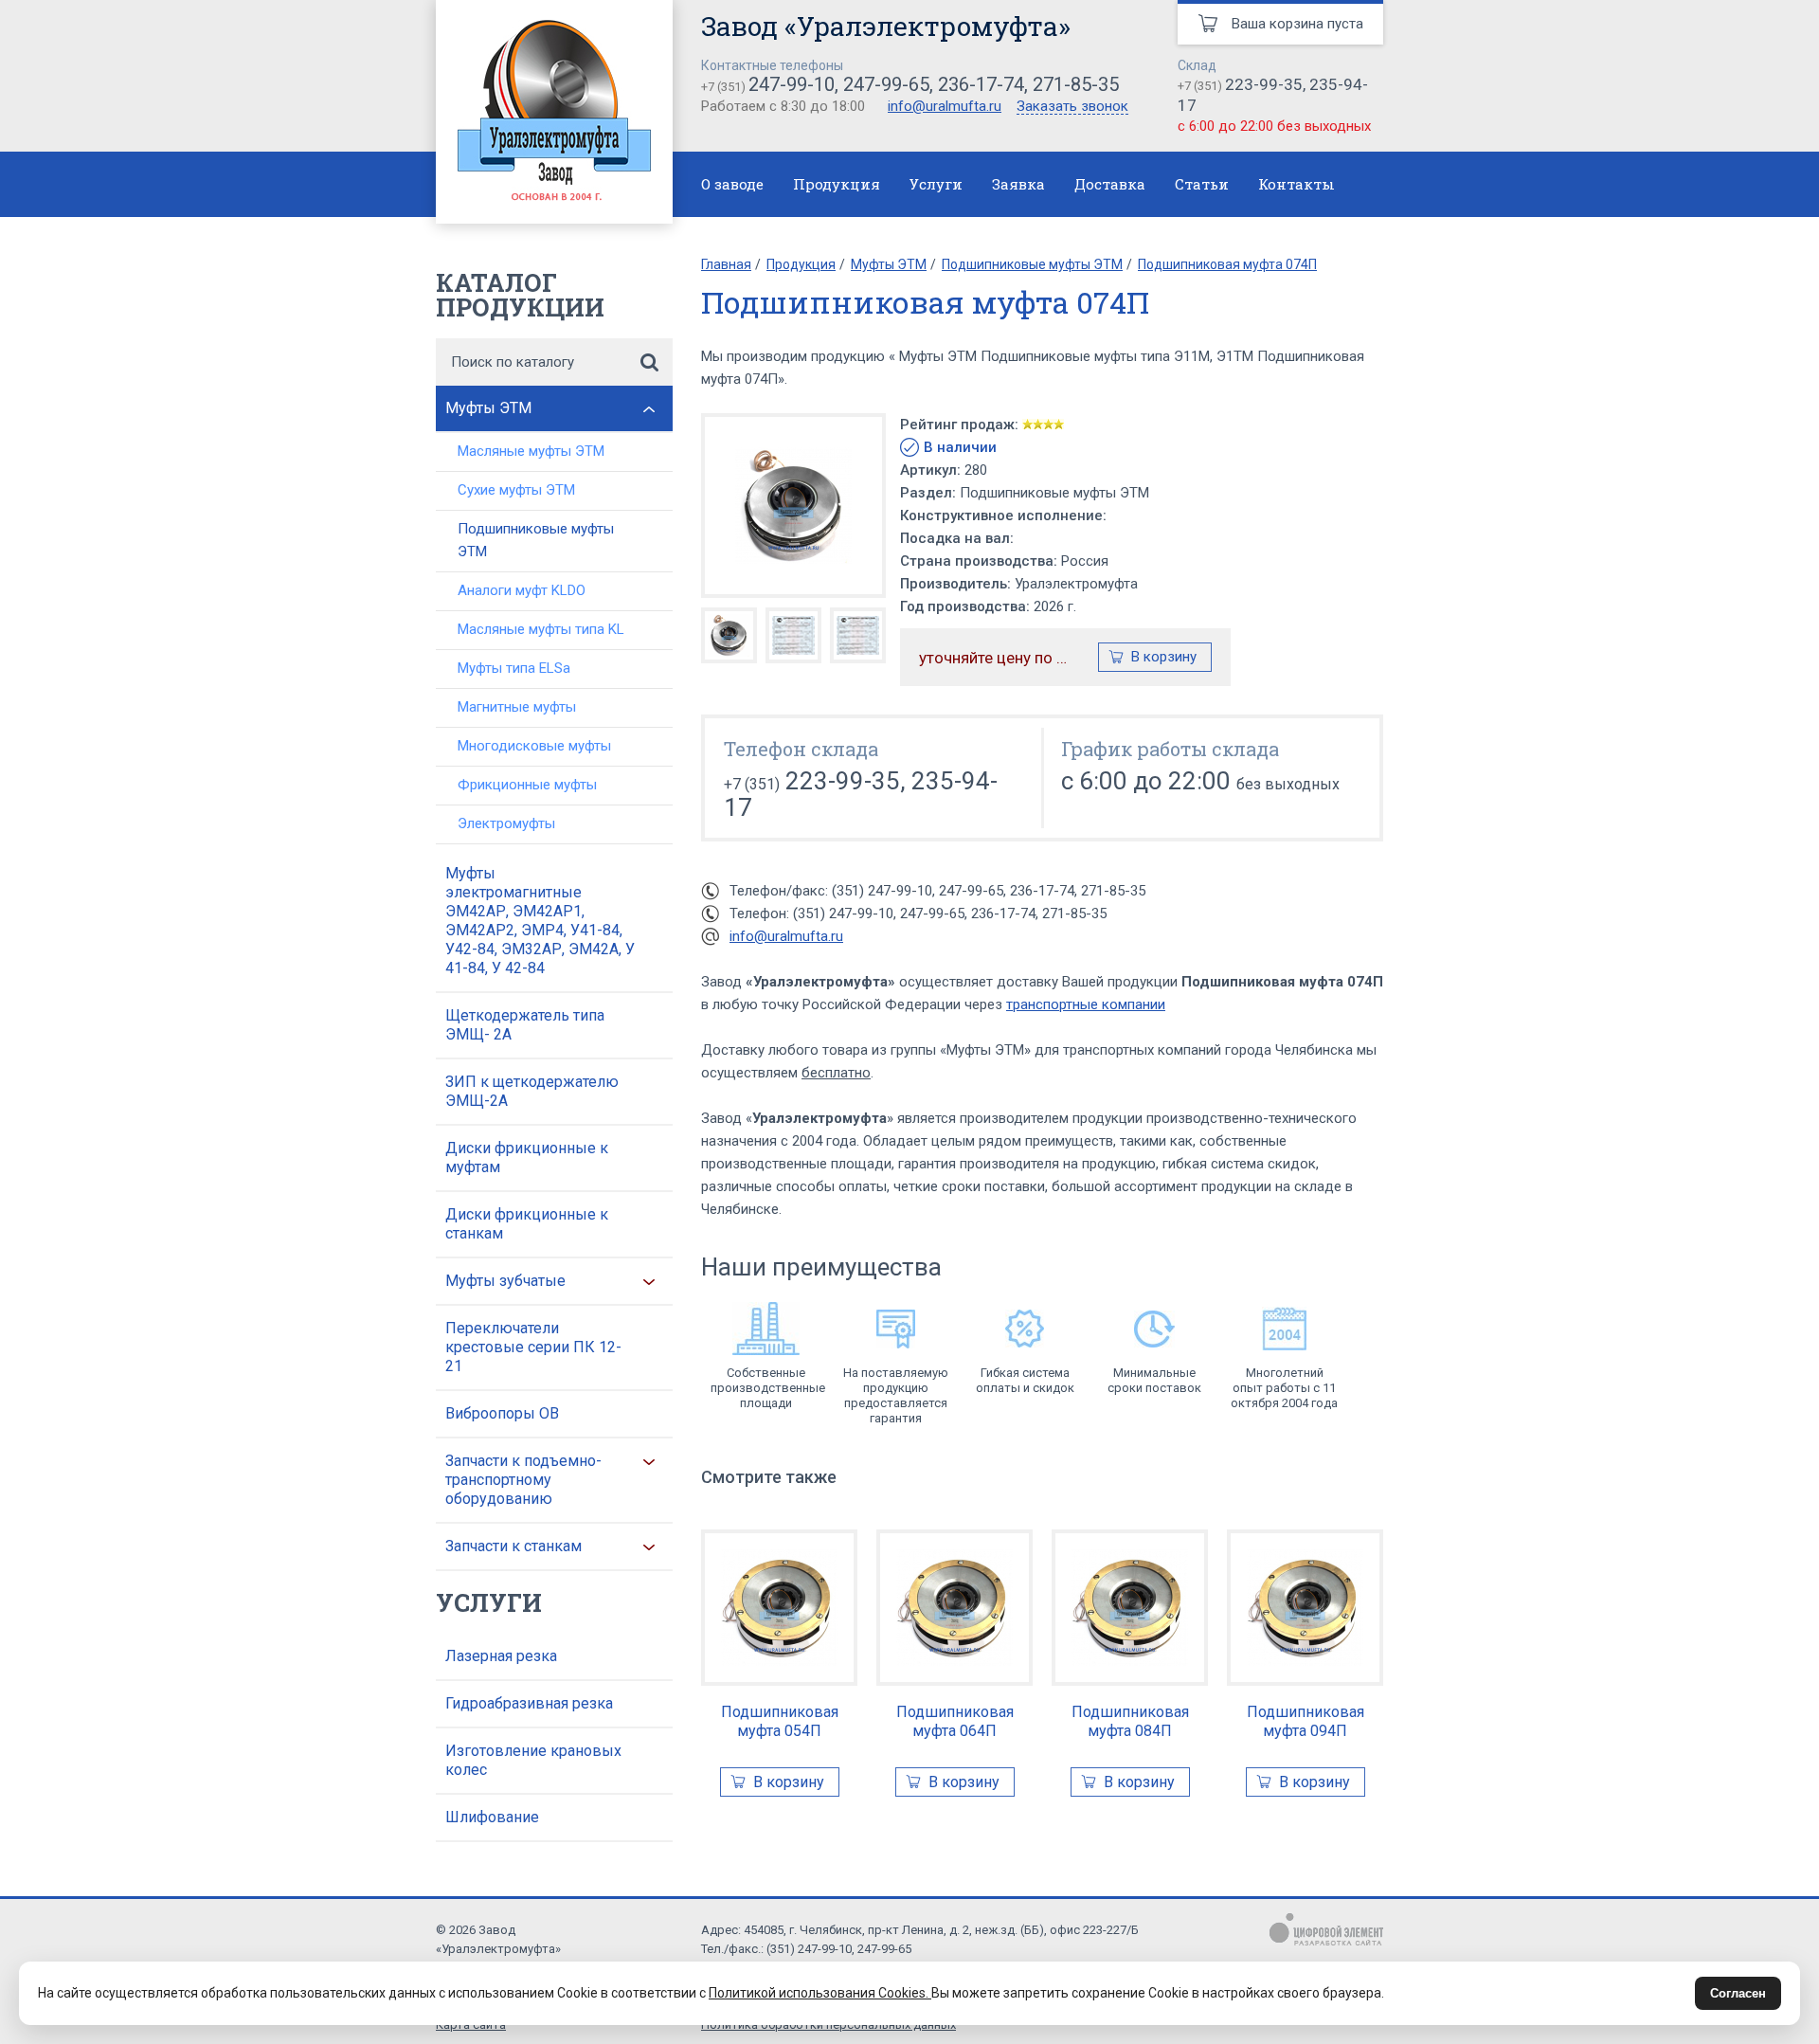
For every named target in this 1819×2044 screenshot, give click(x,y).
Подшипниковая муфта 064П (955, 1721)
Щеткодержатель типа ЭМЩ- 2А (525, 1025)
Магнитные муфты (517, 707)
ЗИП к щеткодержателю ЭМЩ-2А (532, 1091)
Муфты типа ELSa (514, 668)
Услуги (936, 184)
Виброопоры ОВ (502, 1413)
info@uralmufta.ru (945, 106)
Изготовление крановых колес (533, 1760)
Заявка (1018, 184)
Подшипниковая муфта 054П (780, 1721)
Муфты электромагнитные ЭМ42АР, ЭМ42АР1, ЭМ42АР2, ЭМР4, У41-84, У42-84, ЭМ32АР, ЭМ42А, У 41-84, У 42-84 (540, 921)
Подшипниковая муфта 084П (1130, 1721)
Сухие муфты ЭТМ (516, 490)
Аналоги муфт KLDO (522, 590)
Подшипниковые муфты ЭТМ (536, 540)
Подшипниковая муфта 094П (1306, 1721)
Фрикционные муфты (527, 785)
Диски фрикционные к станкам (527, 1224)
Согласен (1738, 1993)
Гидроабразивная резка (529, 1703)
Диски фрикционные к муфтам (527, 1158)
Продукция (837, 184)
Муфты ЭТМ (488, 408)
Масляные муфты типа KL (541, 629)
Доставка (1110, 184)
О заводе (732, 184)
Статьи (1202, 184)
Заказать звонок (1072, 107)
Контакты (1297, 184)
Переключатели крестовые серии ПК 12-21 (533, 1347)
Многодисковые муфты (534, 746)
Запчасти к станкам (513, 1546)
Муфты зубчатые (505, 1281)
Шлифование (492, 1817)
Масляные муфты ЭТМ (531, 451)
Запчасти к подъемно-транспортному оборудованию (523, 1480)
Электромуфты (506, 823)
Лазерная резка (501, 1656)
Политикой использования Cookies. (820, 1993)
